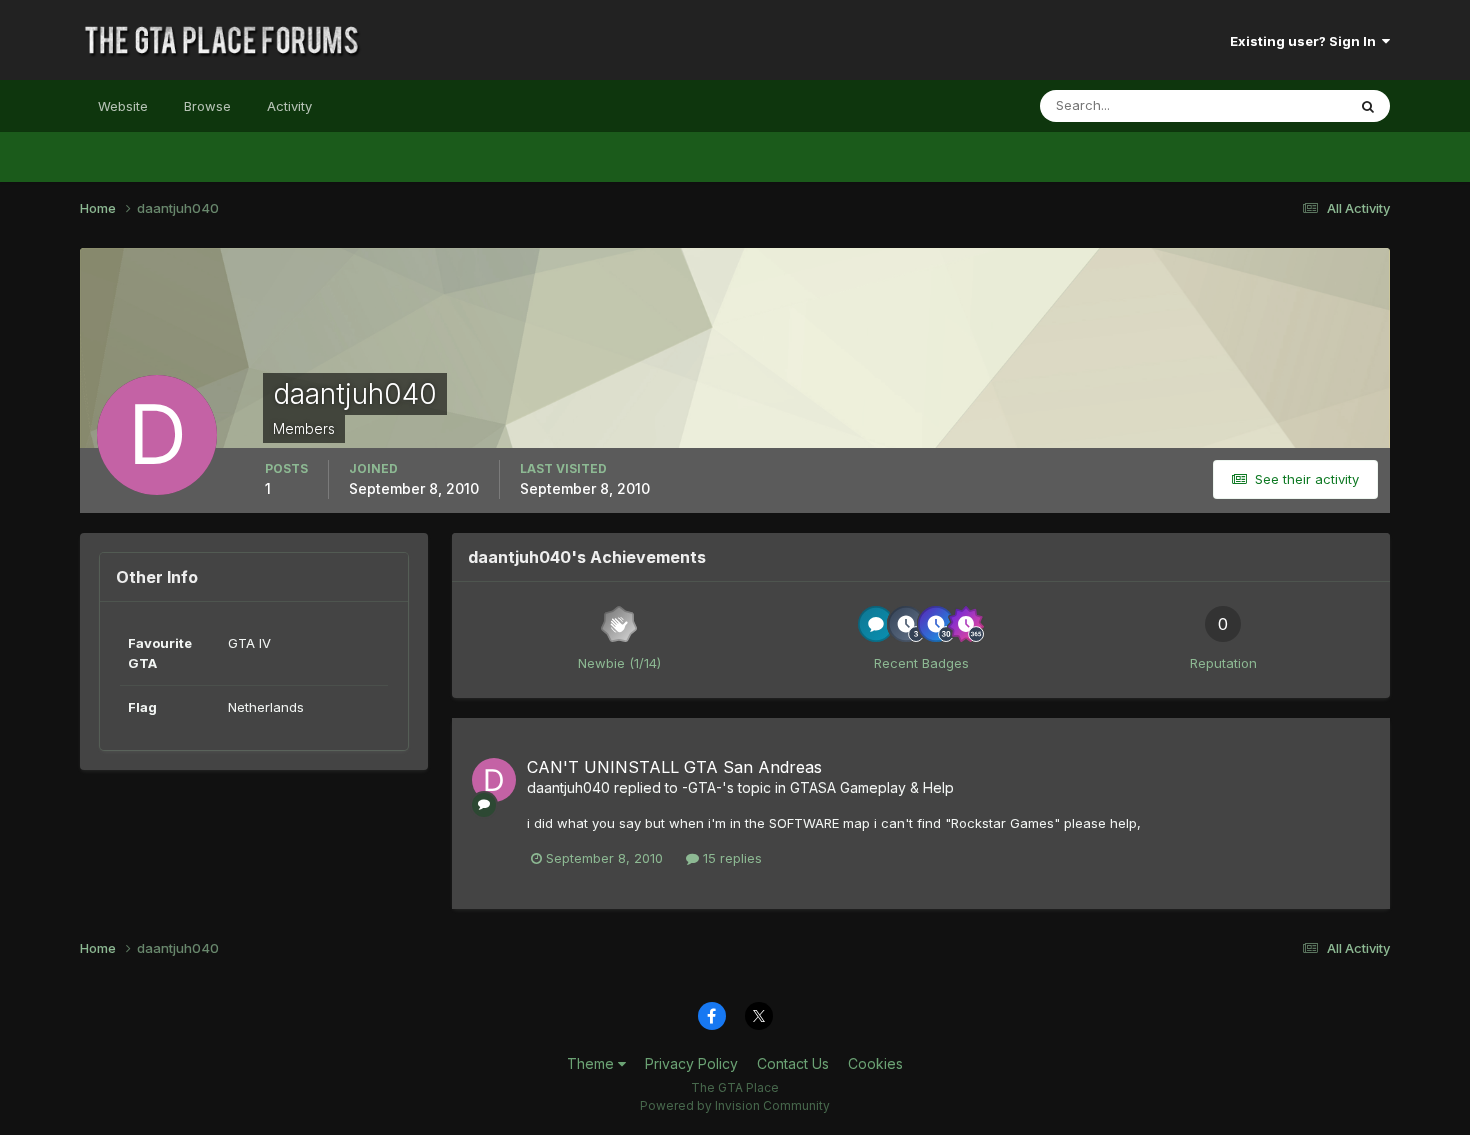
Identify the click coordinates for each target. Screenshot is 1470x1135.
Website (123, 106)
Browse (207, 106)
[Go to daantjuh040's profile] (494, 780)
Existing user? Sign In (1306, 41)
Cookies (875, 1063)
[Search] (1368, 106)
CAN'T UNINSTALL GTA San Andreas (674, 767)
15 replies (730, 858)
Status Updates (1273, 105)
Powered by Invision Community (735, 1105)
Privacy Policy (691, 1063)
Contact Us (793, 1063)
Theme (592, 1063)
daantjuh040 (568, 787)
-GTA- (702, 787)
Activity (289, 106)
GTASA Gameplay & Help (872, 787)
